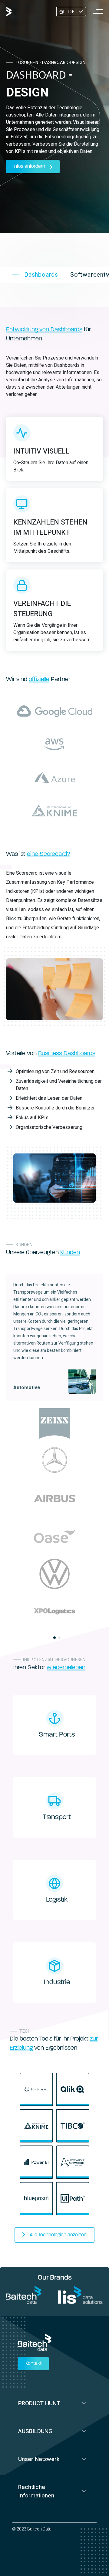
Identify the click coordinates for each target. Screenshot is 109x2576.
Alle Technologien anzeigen (58, 2235)
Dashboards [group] (41, 275)
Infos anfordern (29, 167)
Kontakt (33, 2364)
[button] (54, 1638)
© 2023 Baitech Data (32, 2529)
